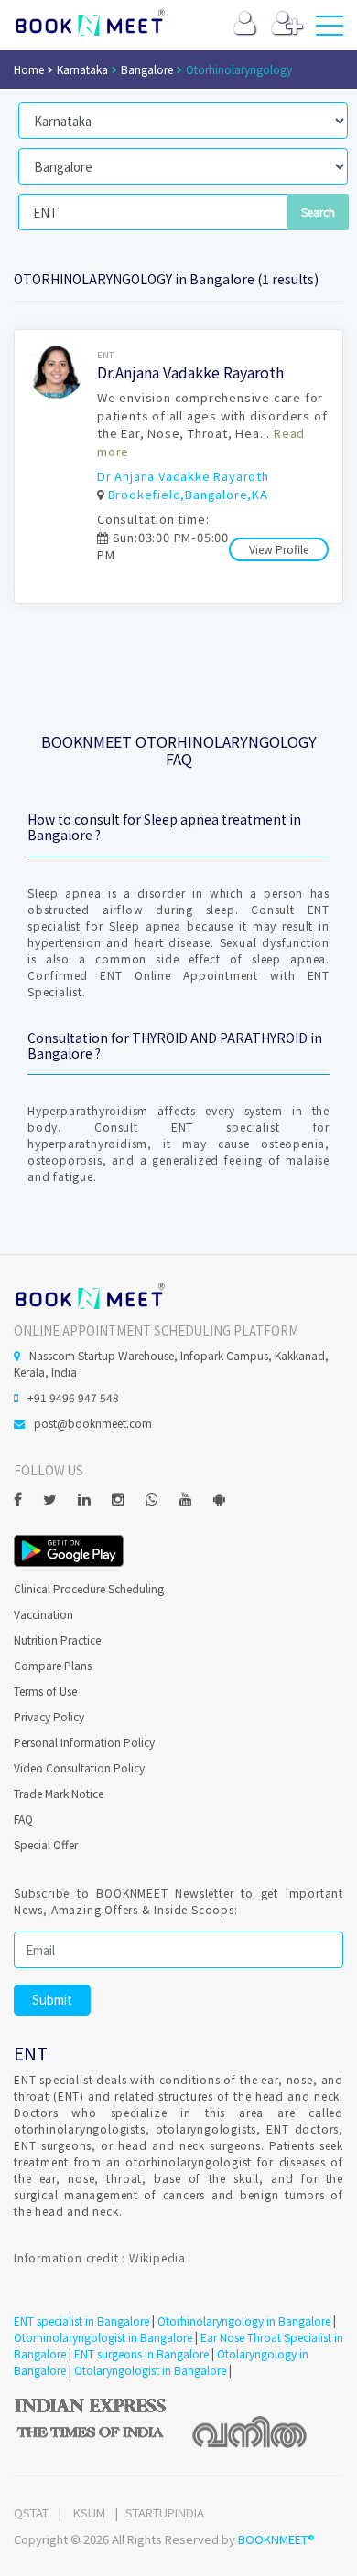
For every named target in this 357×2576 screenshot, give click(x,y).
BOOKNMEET (89, 23)
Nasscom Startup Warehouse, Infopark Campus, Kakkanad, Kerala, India (171, 1363)
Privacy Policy (49, 1716)
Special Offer (46, 1844)
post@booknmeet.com (93, 1423)
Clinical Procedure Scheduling (89, 1588)
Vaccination (43, 1614)
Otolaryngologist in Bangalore (150, 2370)
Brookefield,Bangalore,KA (188, 494)
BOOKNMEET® (276, 2539)
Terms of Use (45, 1691)
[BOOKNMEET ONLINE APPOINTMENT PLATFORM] (89, 1294)
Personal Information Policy (84, 1742)
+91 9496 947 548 (73, 1397)
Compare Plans (53, 1665)
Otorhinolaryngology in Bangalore (244, 2321)
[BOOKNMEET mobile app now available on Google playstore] (69, 1549)
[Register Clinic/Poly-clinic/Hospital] (287, 27)
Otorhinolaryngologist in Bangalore (103, 2337)
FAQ (23, 1819)
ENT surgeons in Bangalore (141, 2353)
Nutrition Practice (57, 1639)
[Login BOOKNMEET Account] (245, 27)
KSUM (89, 2512)
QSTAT (31, 2512)
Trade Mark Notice (59, 1793)
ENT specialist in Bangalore (81, 2321)
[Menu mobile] (330, 29)
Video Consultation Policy (79, 1767)
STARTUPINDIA (165, 2512)
